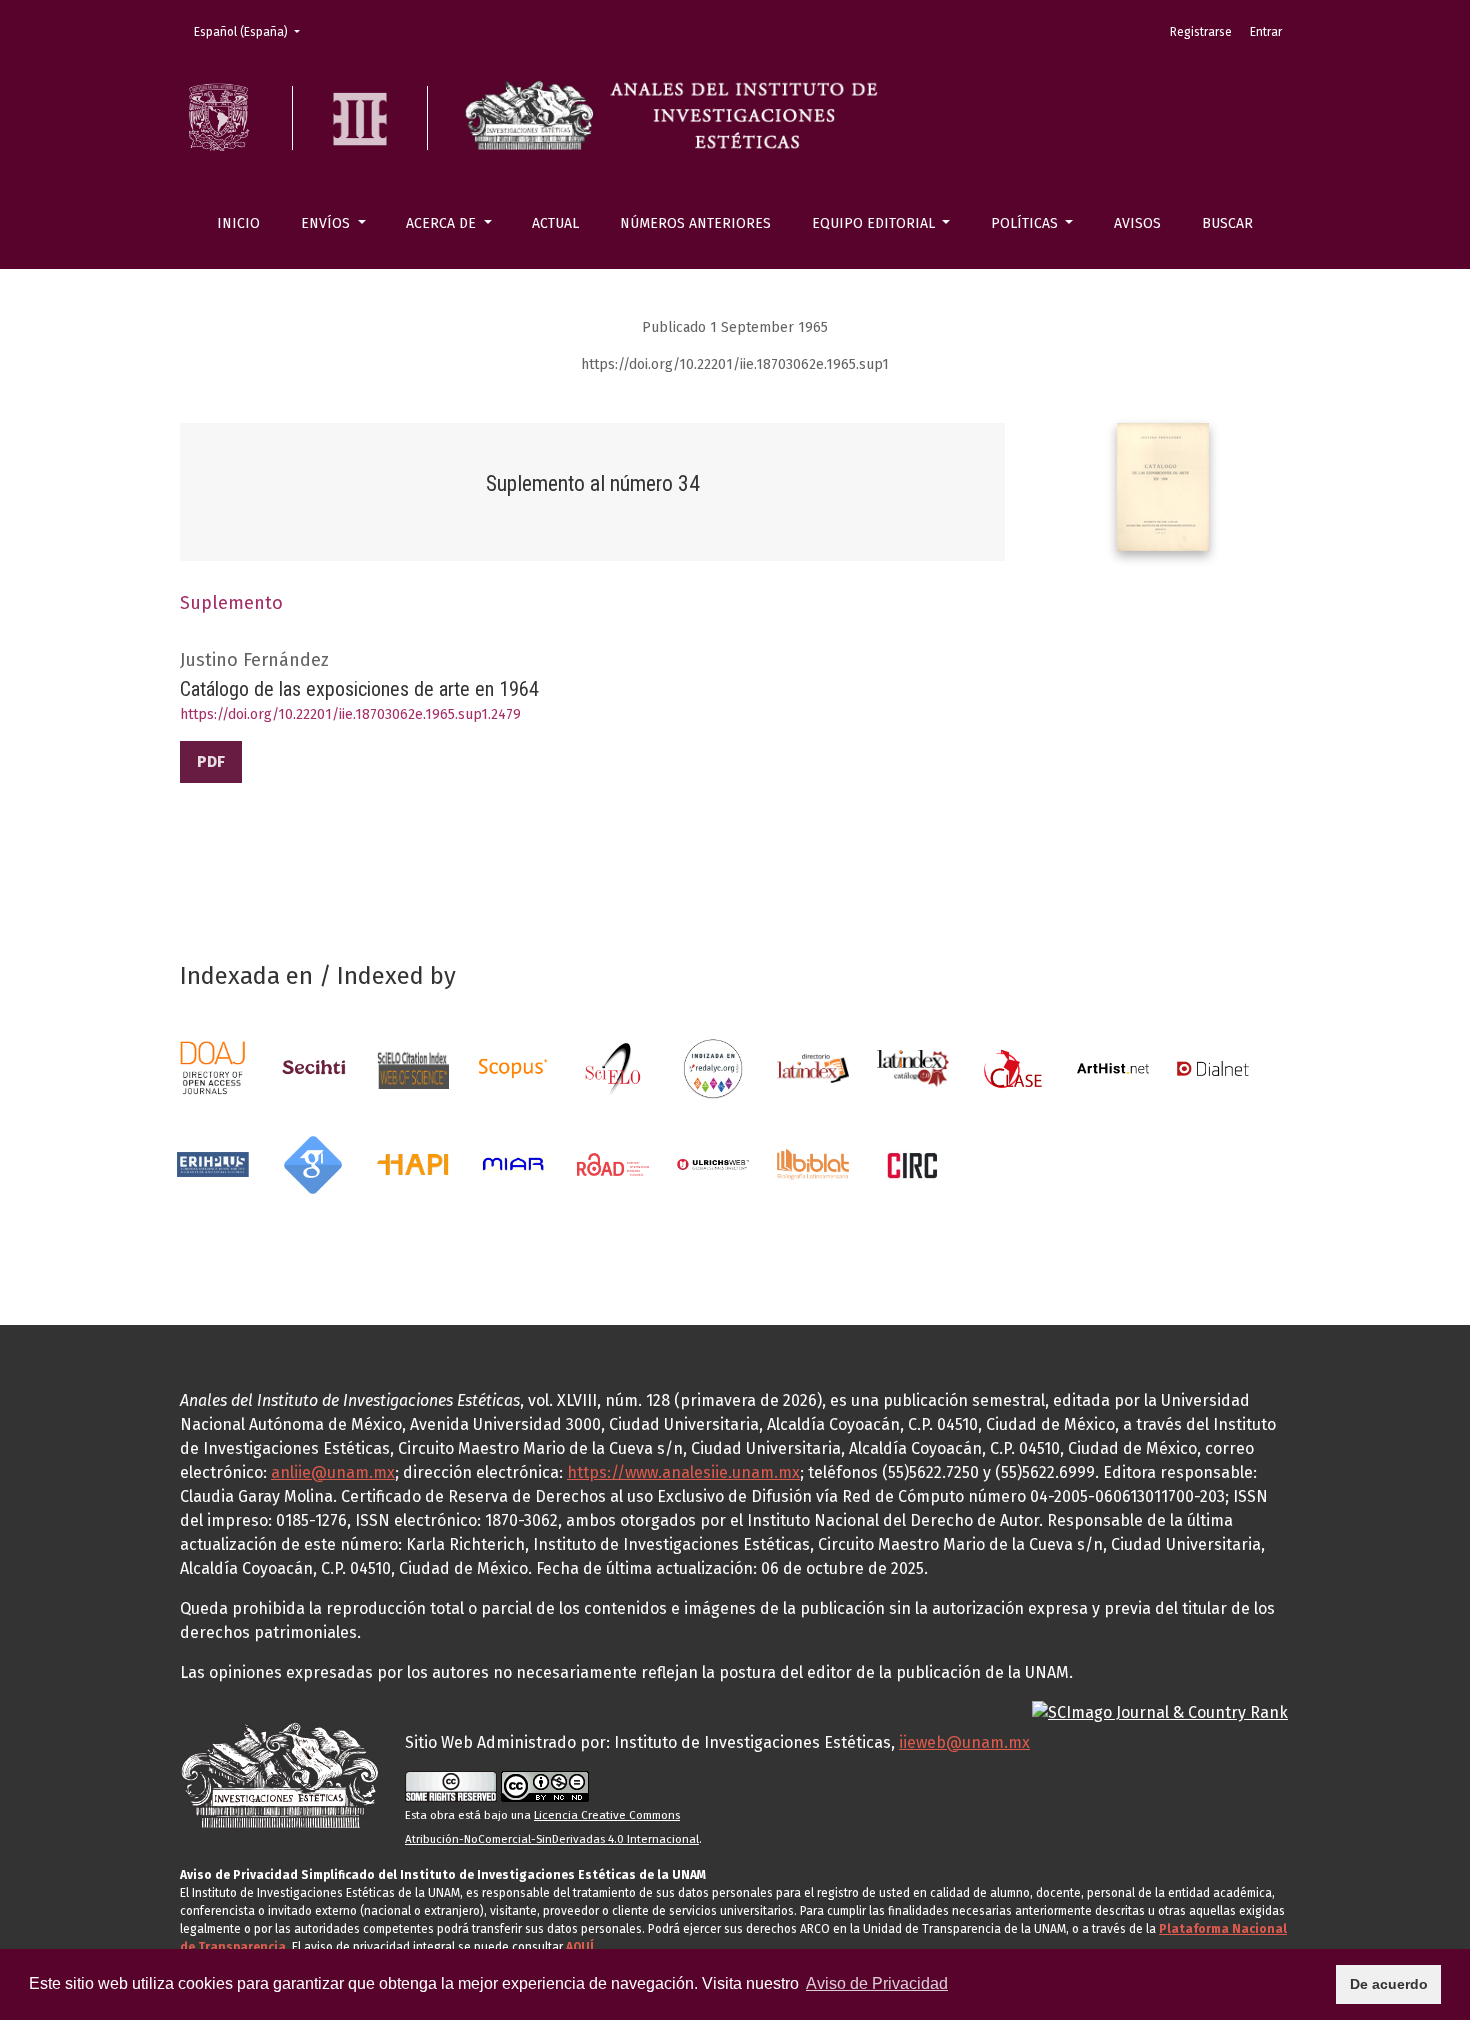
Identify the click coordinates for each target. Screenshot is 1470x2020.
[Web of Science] (413, 1067)
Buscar (1227, 223)
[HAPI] (413, 1163)
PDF (211, 761)
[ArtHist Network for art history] (1113, 1067)
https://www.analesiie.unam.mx (683, 1472)
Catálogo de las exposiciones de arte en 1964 (359, 689)
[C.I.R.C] (913, 1163)
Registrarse (1201, 32)
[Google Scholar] (313, 1163)
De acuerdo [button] (1389, 1984)
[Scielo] (613, 1067)
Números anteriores (695, 223)
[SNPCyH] (313, 1067)
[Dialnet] (1213, 1067)
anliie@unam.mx (333, 1472)
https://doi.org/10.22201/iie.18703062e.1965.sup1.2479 (350, 714)
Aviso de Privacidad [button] (877, 1983)
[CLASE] (1013, 1067)
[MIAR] (513, 1163)
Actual (555, 223)
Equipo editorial (875, 223)
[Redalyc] (713, 1067)
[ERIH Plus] (213, 1163)
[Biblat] (813, 1163)
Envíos (327, 223)
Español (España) (253, 31)
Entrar (1266, 32)
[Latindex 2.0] (913, 1067)
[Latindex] (813, 1067)
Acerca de (443, 223)
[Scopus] (513, 1067)
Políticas (1026, 223)
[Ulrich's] (713, 1163)
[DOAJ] (213, 1067)
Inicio (238, 223)
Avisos (1137, 223)
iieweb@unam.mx (964, 1742)
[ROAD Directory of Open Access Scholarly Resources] (613, 1163)
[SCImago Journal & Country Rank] (1160, 1712)
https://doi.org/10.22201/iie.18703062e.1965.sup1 (735, 364)
